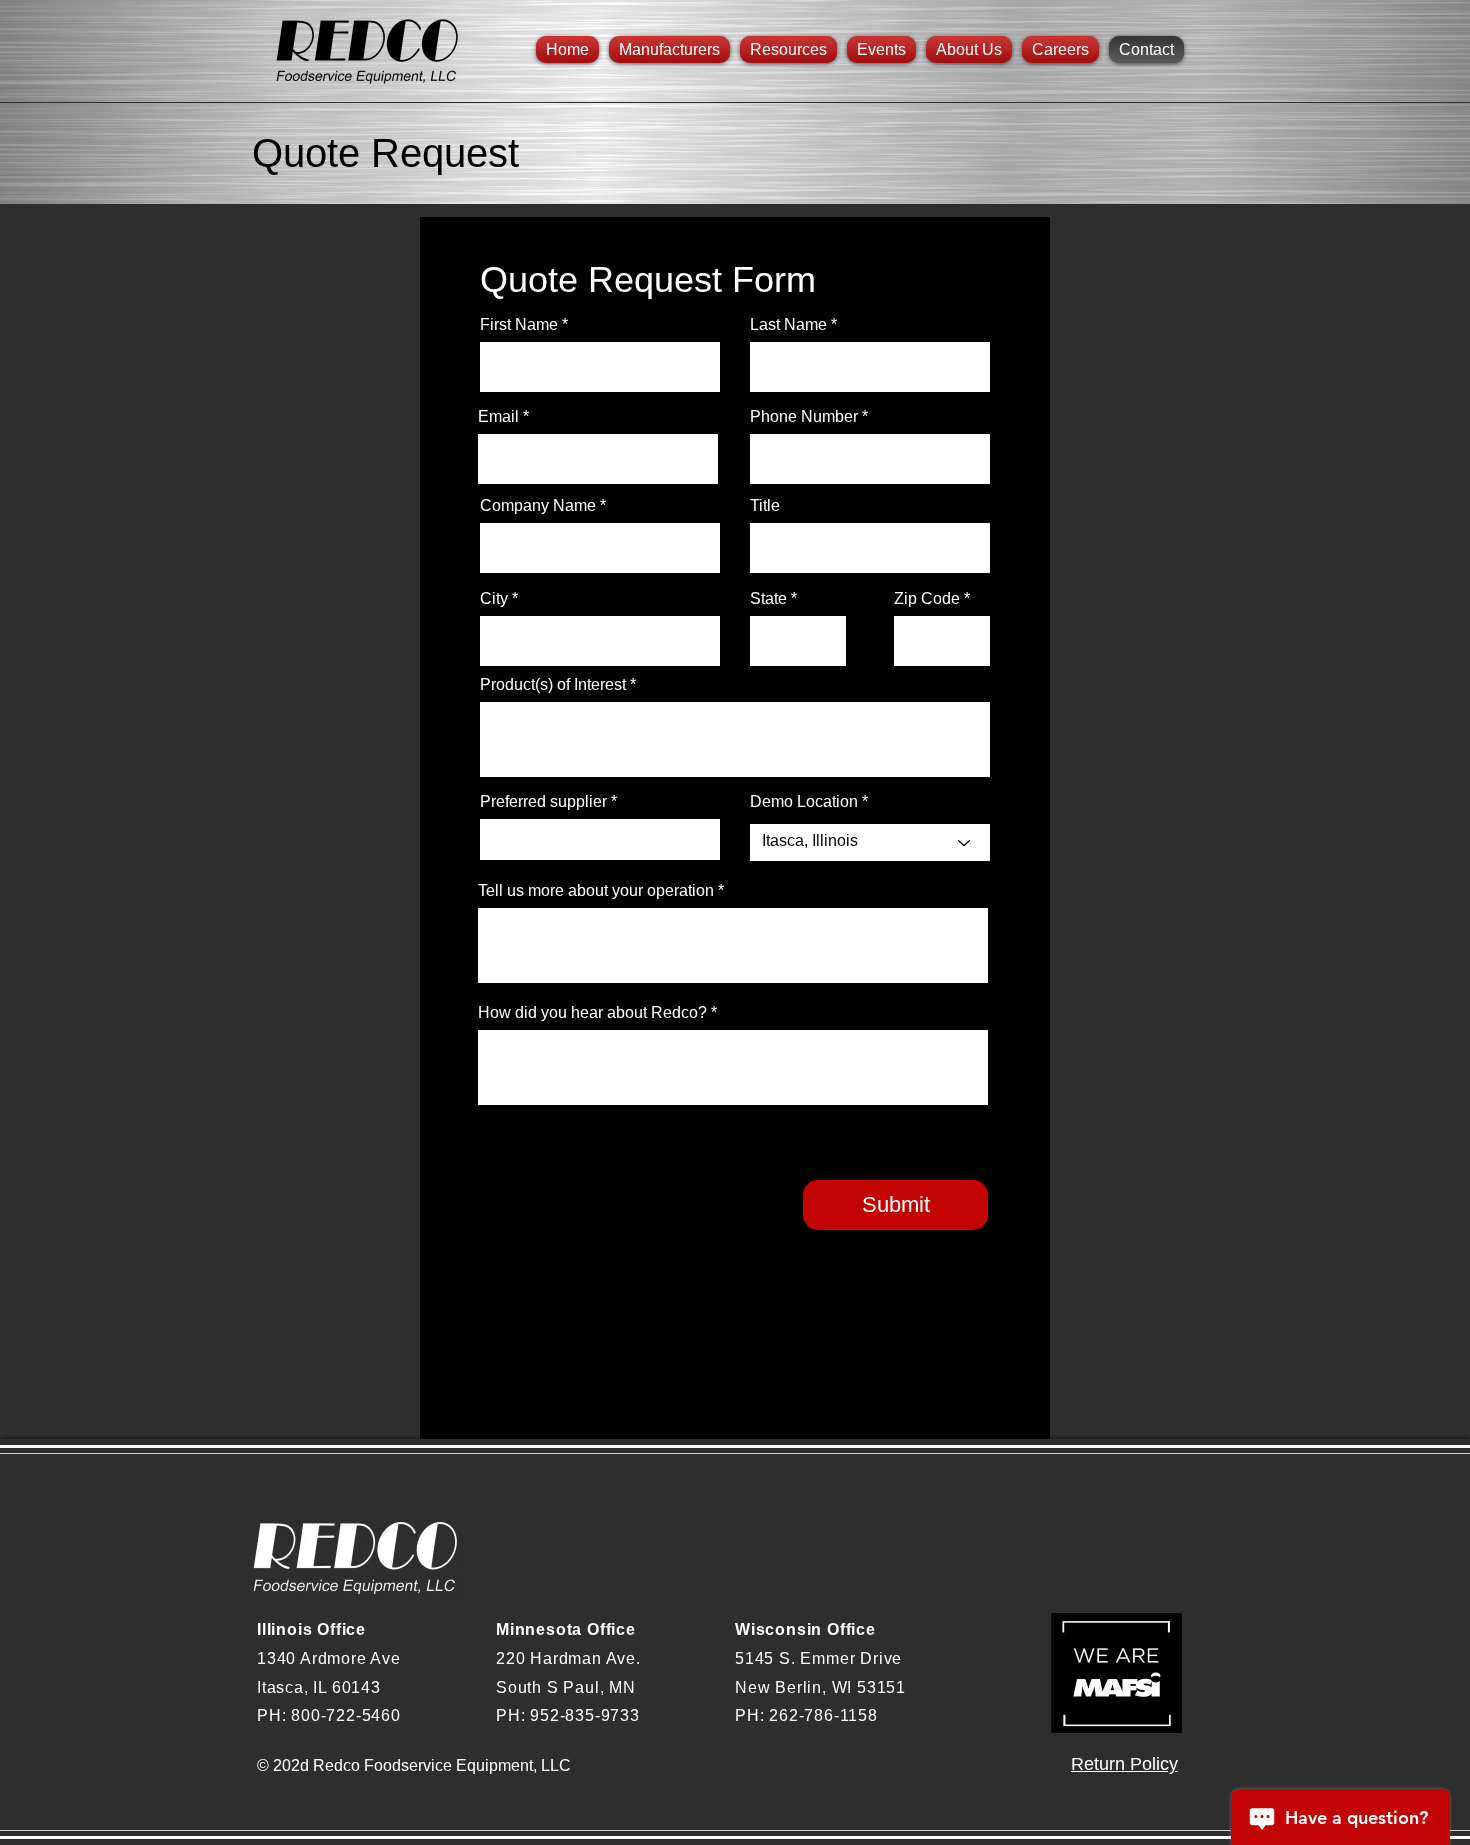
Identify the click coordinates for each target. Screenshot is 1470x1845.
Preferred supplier (543, 802)
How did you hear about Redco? (592, 1013)
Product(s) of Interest (553, 685)
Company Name (538, 506)
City (494, 599)
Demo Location (804, 802)
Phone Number (804, 417)
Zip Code (927, 599)
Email (498, 417)
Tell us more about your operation (596, 891)
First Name (519, 325)
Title (765, 506)
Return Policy (1124, 1764)
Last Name (788, 325)
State (768, 599)
